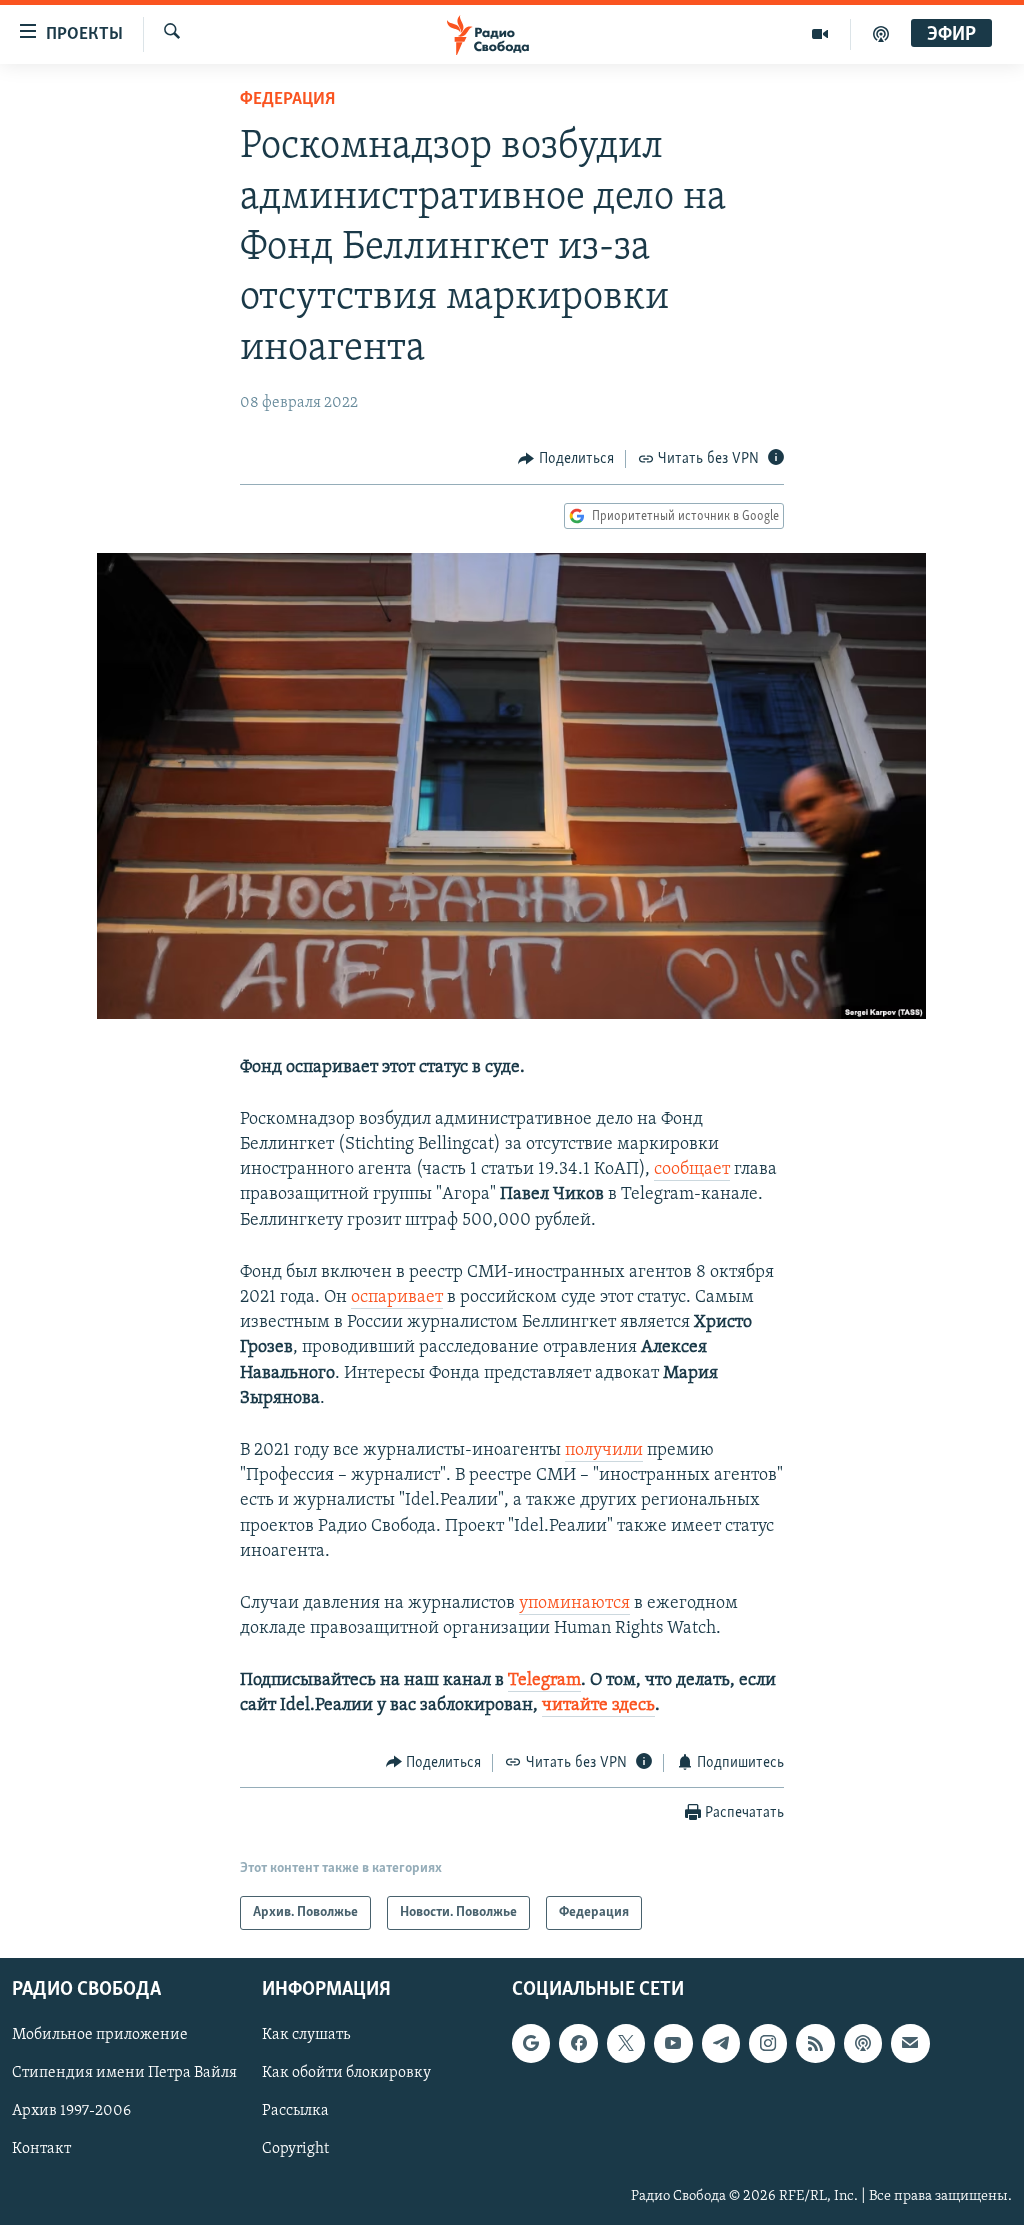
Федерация (287, 100)
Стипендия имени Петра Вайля (124, 2074)
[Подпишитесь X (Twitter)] (626, 2044)
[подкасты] (881, 34)
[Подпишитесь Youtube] (673, 2044)
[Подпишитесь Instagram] (768, 2044)
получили (604, 1451)
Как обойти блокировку (346, 2074)
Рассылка (295, 2112)
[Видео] (820, 34)
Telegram (544, 1681)
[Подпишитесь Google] (531, 2044)
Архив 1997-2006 (71, 2112)
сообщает (692, 1170)
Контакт (41, 2150)
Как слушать (306, 2036)
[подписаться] (910, 2044)
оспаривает (397, 1298)
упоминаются (574, 1604)
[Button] (566, 459)
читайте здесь (598, 1706)
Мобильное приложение (100, 2036)
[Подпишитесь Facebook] (578, 2044)
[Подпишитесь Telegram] (721, 2044)
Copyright (295, 2150)
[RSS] (815, 2044)
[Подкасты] (863, 2044)
